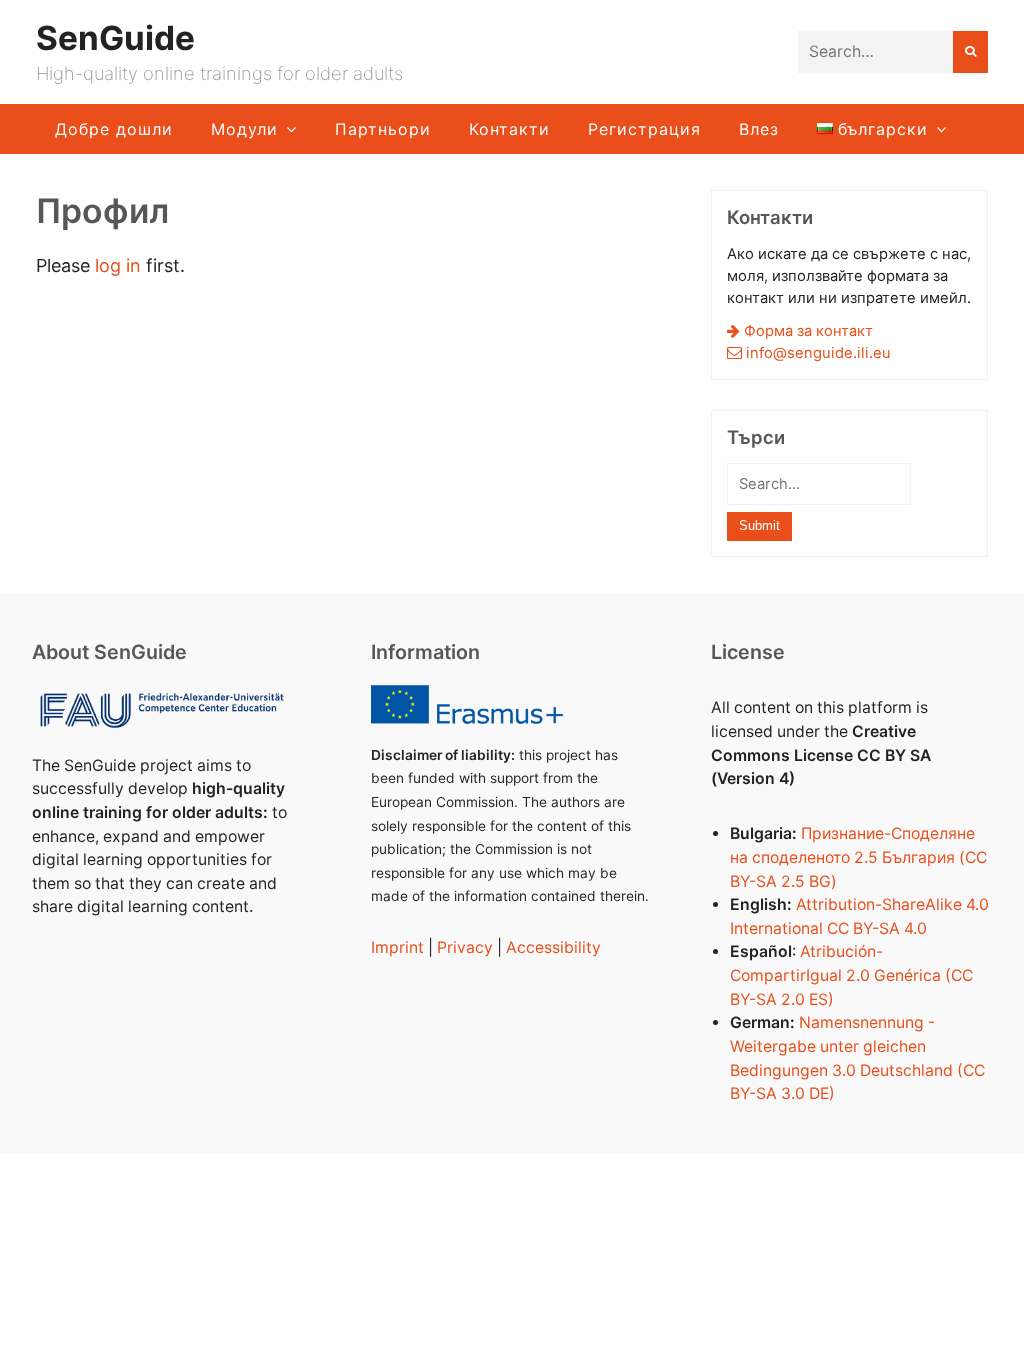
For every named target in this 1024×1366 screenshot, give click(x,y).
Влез (759, 129)
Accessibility (553, 947)
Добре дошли (114, 129)
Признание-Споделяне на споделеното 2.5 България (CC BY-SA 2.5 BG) (858, 857)
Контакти (509, 129)
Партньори (383, 129)
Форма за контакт (806, 331)
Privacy (465, 947)
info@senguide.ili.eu (818, 353)
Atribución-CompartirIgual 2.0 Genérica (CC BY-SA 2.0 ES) (851, 975)
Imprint (397, 947)
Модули (244, 129)
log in (118, 265)
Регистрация (644, 129)
